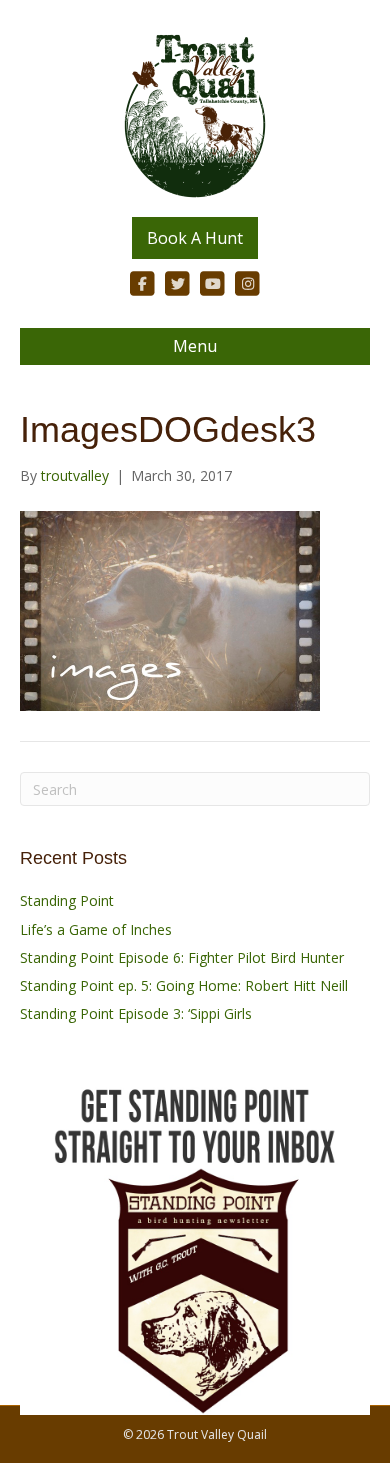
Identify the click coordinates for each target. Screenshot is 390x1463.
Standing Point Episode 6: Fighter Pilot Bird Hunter (182, 957)
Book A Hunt (195, 238)
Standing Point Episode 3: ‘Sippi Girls (136, 1013)
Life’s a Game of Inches (96, 929)
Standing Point (67, 900)
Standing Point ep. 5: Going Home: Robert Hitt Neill (184, 985)
